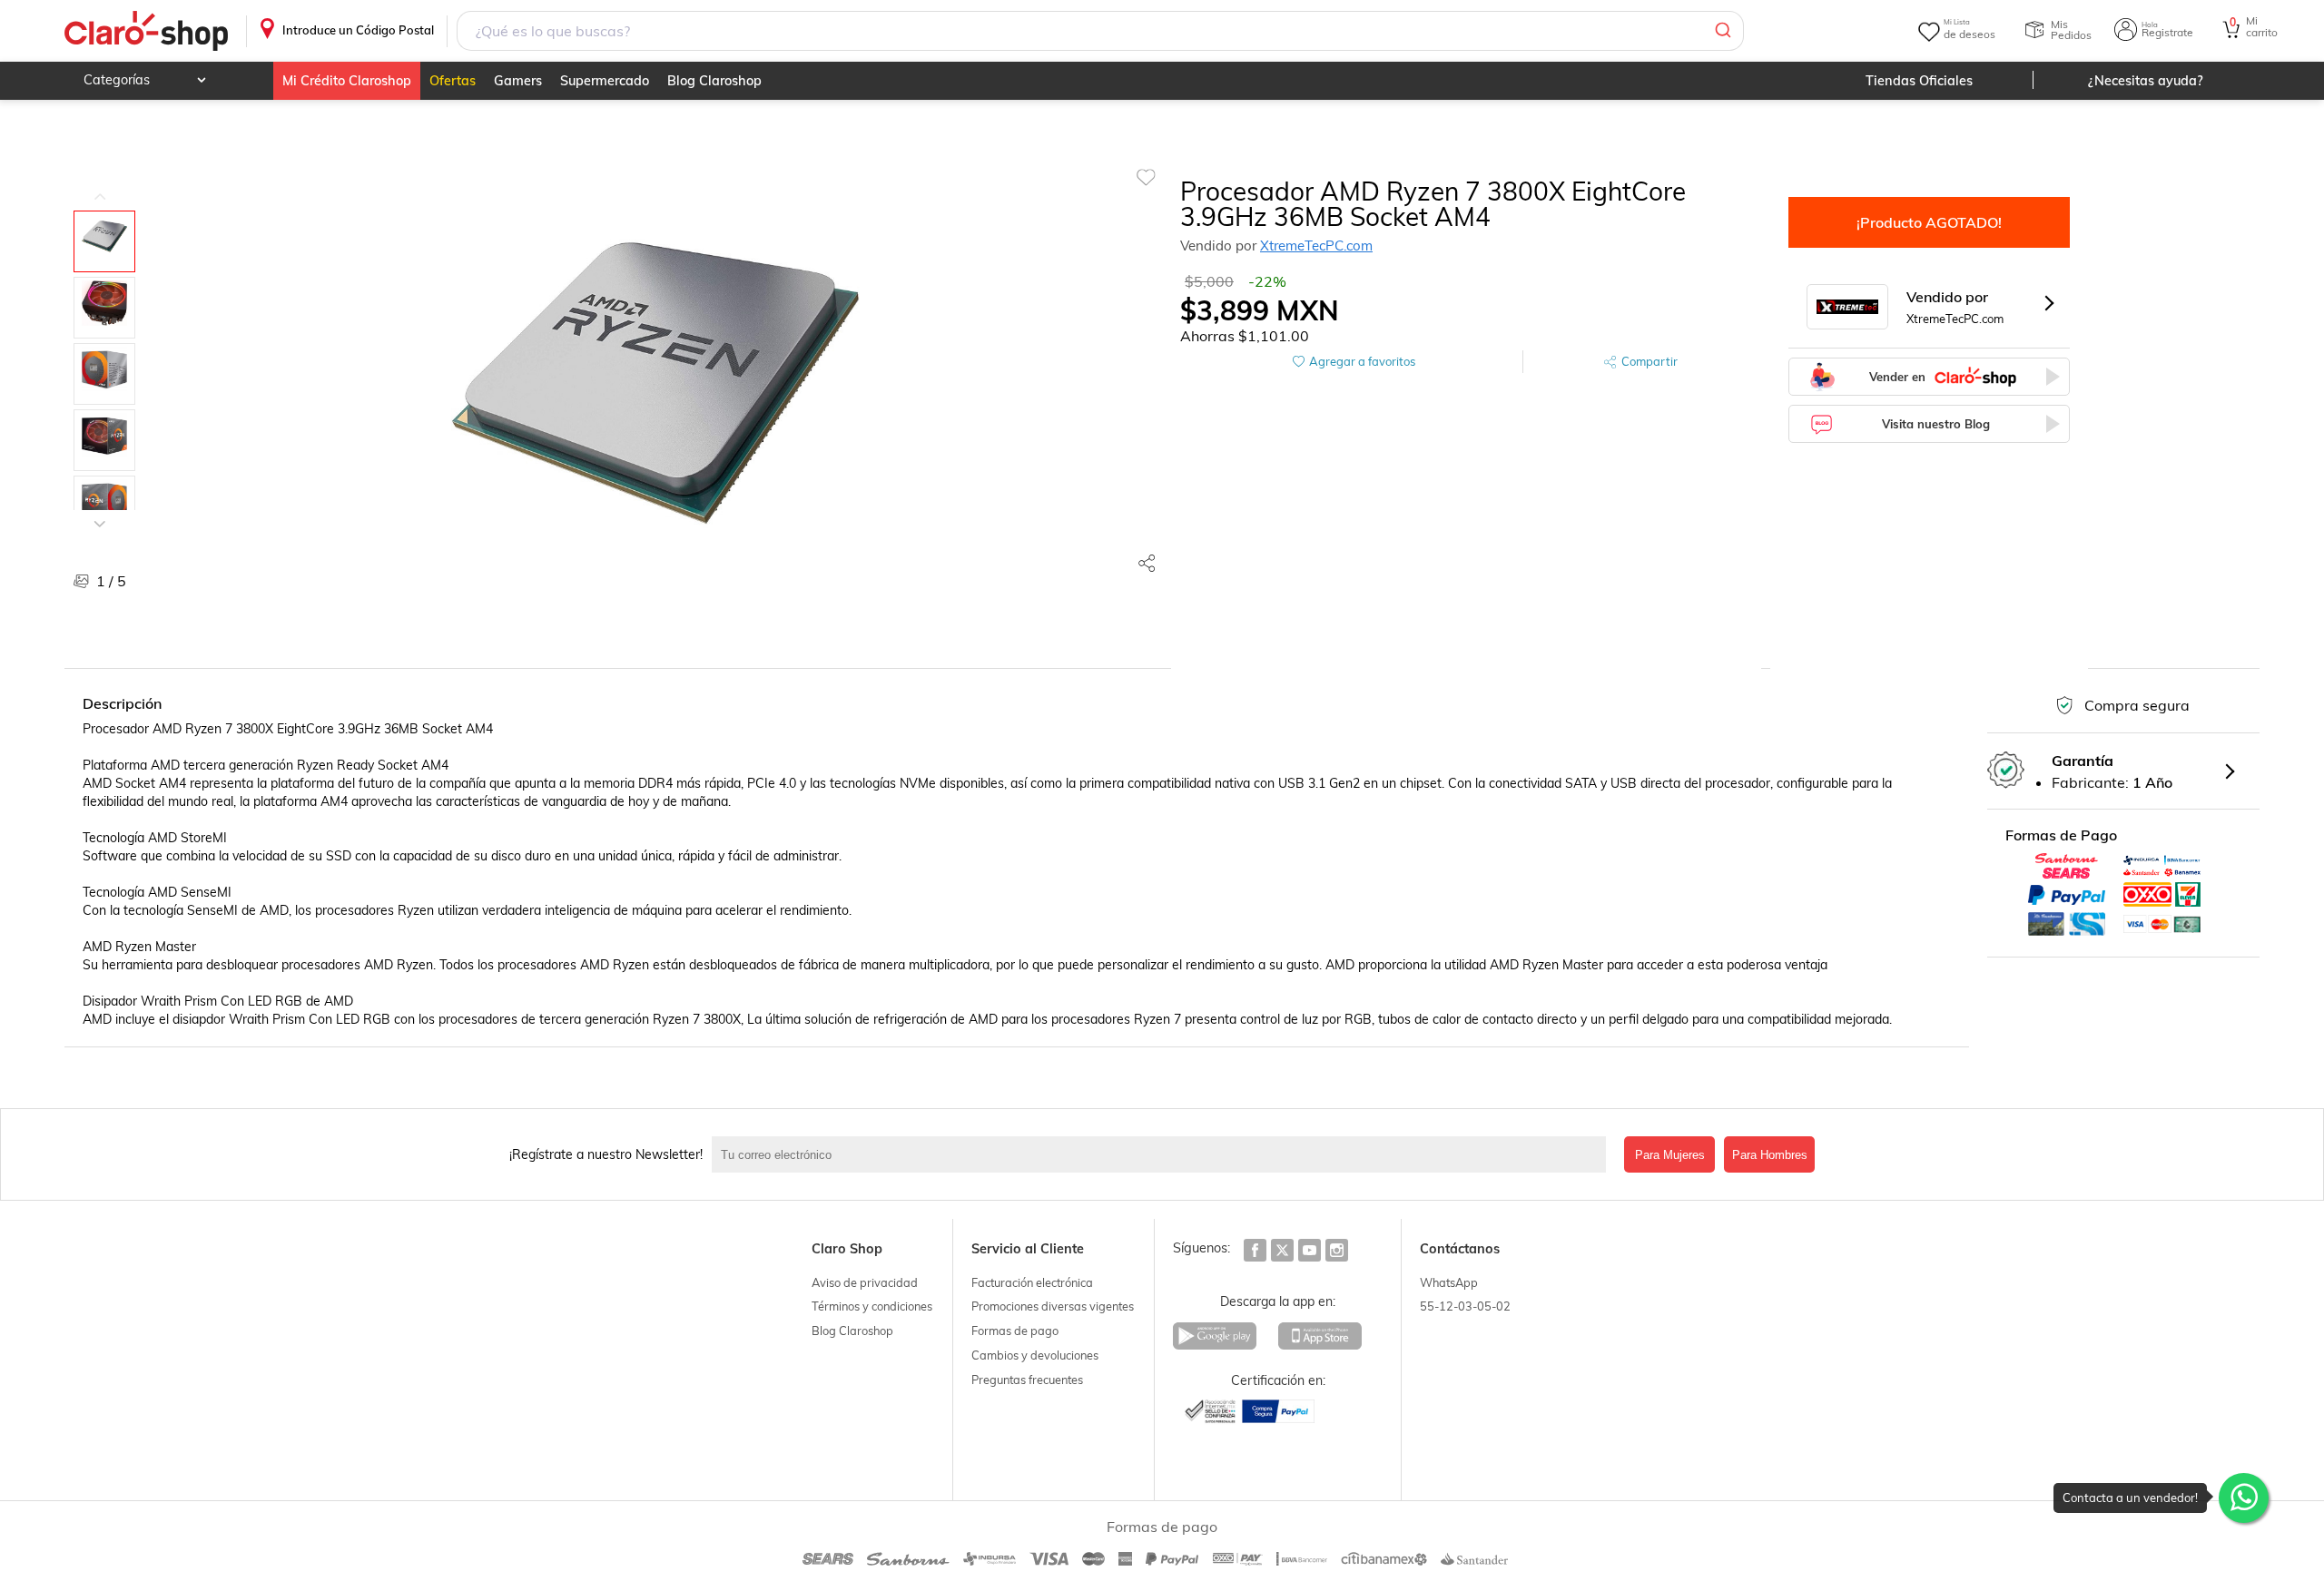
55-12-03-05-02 (1465, 1306)
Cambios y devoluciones (1035, 1355)
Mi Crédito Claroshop (347, 81)
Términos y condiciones (872, 1306)
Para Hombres (1770, 1155)
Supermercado (605, 81)
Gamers (518, 81)
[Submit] (1722, 31)
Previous (100, 183)
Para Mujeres (1670, 1155)
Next (100, 510)
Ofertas (453, 81)
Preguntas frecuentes (1027, 1380)
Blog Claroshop (714, 81)
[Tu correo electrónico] (1163, 1154)
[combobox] (1100, 31)
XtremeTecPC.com (1316, 246)
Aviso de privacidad (865, 1282)
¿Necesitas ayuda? (2146, 81)
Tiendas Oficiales (1919, 81)
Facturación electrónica (1032, 1282)
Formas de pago (1015, 1331)
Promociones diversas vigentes (1053, 1306)
